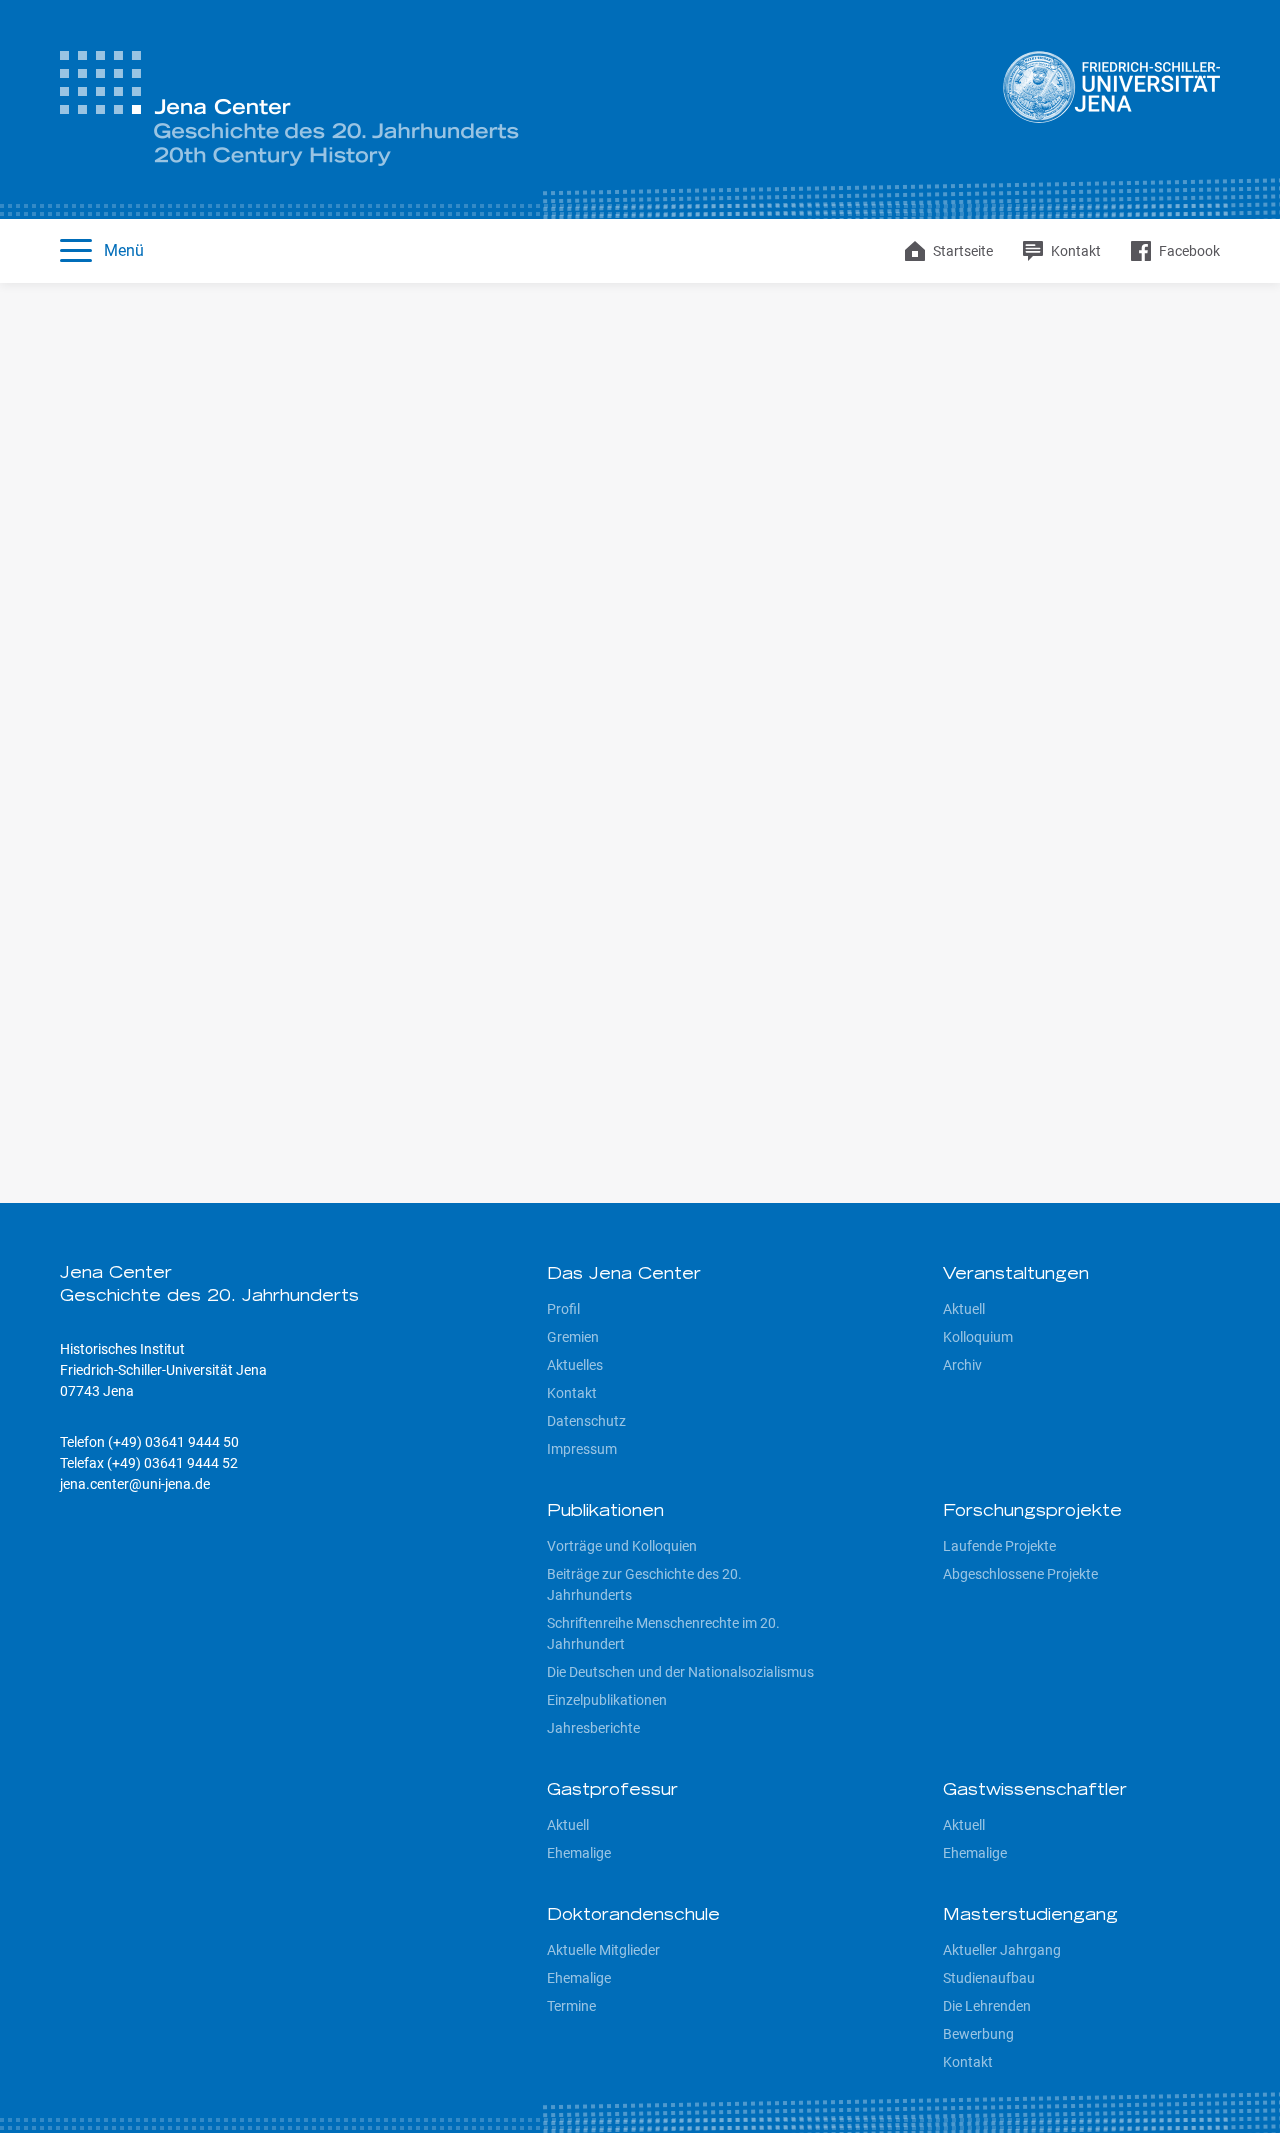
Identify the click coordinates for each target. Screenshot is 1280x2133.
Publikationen (605, 1512)
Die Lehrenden (987, 2006)
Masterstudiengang (1030, 1916)
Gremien (573, 1337)
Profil (563, 1309)
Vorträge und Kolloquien (622, 1546)
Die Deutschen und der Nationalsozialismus (680, 1672)
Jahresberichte (593, 1728)
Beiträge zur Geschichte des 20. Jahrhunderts (644, 1584)
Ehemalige (579, 1853)
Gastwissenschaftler (1035, 1791)
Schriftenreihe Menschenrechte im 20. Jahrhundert (663, 1633)
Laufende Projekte (999, 1546)
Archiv (962, 1365)
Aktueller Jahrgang (1002, 1950)
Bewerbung (978, 2034)
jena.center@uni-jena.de (135, 1484)
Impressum (582, 1449)
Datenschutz (586, 1421)
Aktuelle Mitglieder (603, 1950)
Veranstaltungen (1016, 1275)
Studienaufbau (989, 1978)
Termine (571, 2006)
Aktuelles (575, 1365)
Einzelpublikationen (607, 1700)
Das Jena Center (624, 1275)
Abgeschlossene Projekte (1020, 1574)
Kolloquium (978, 1337)
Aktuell (964, 1309)
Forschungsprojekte (1032, 1512)
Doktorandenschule (633, 1916)
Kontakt (572, 1393)
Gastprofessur (612, 1791)
